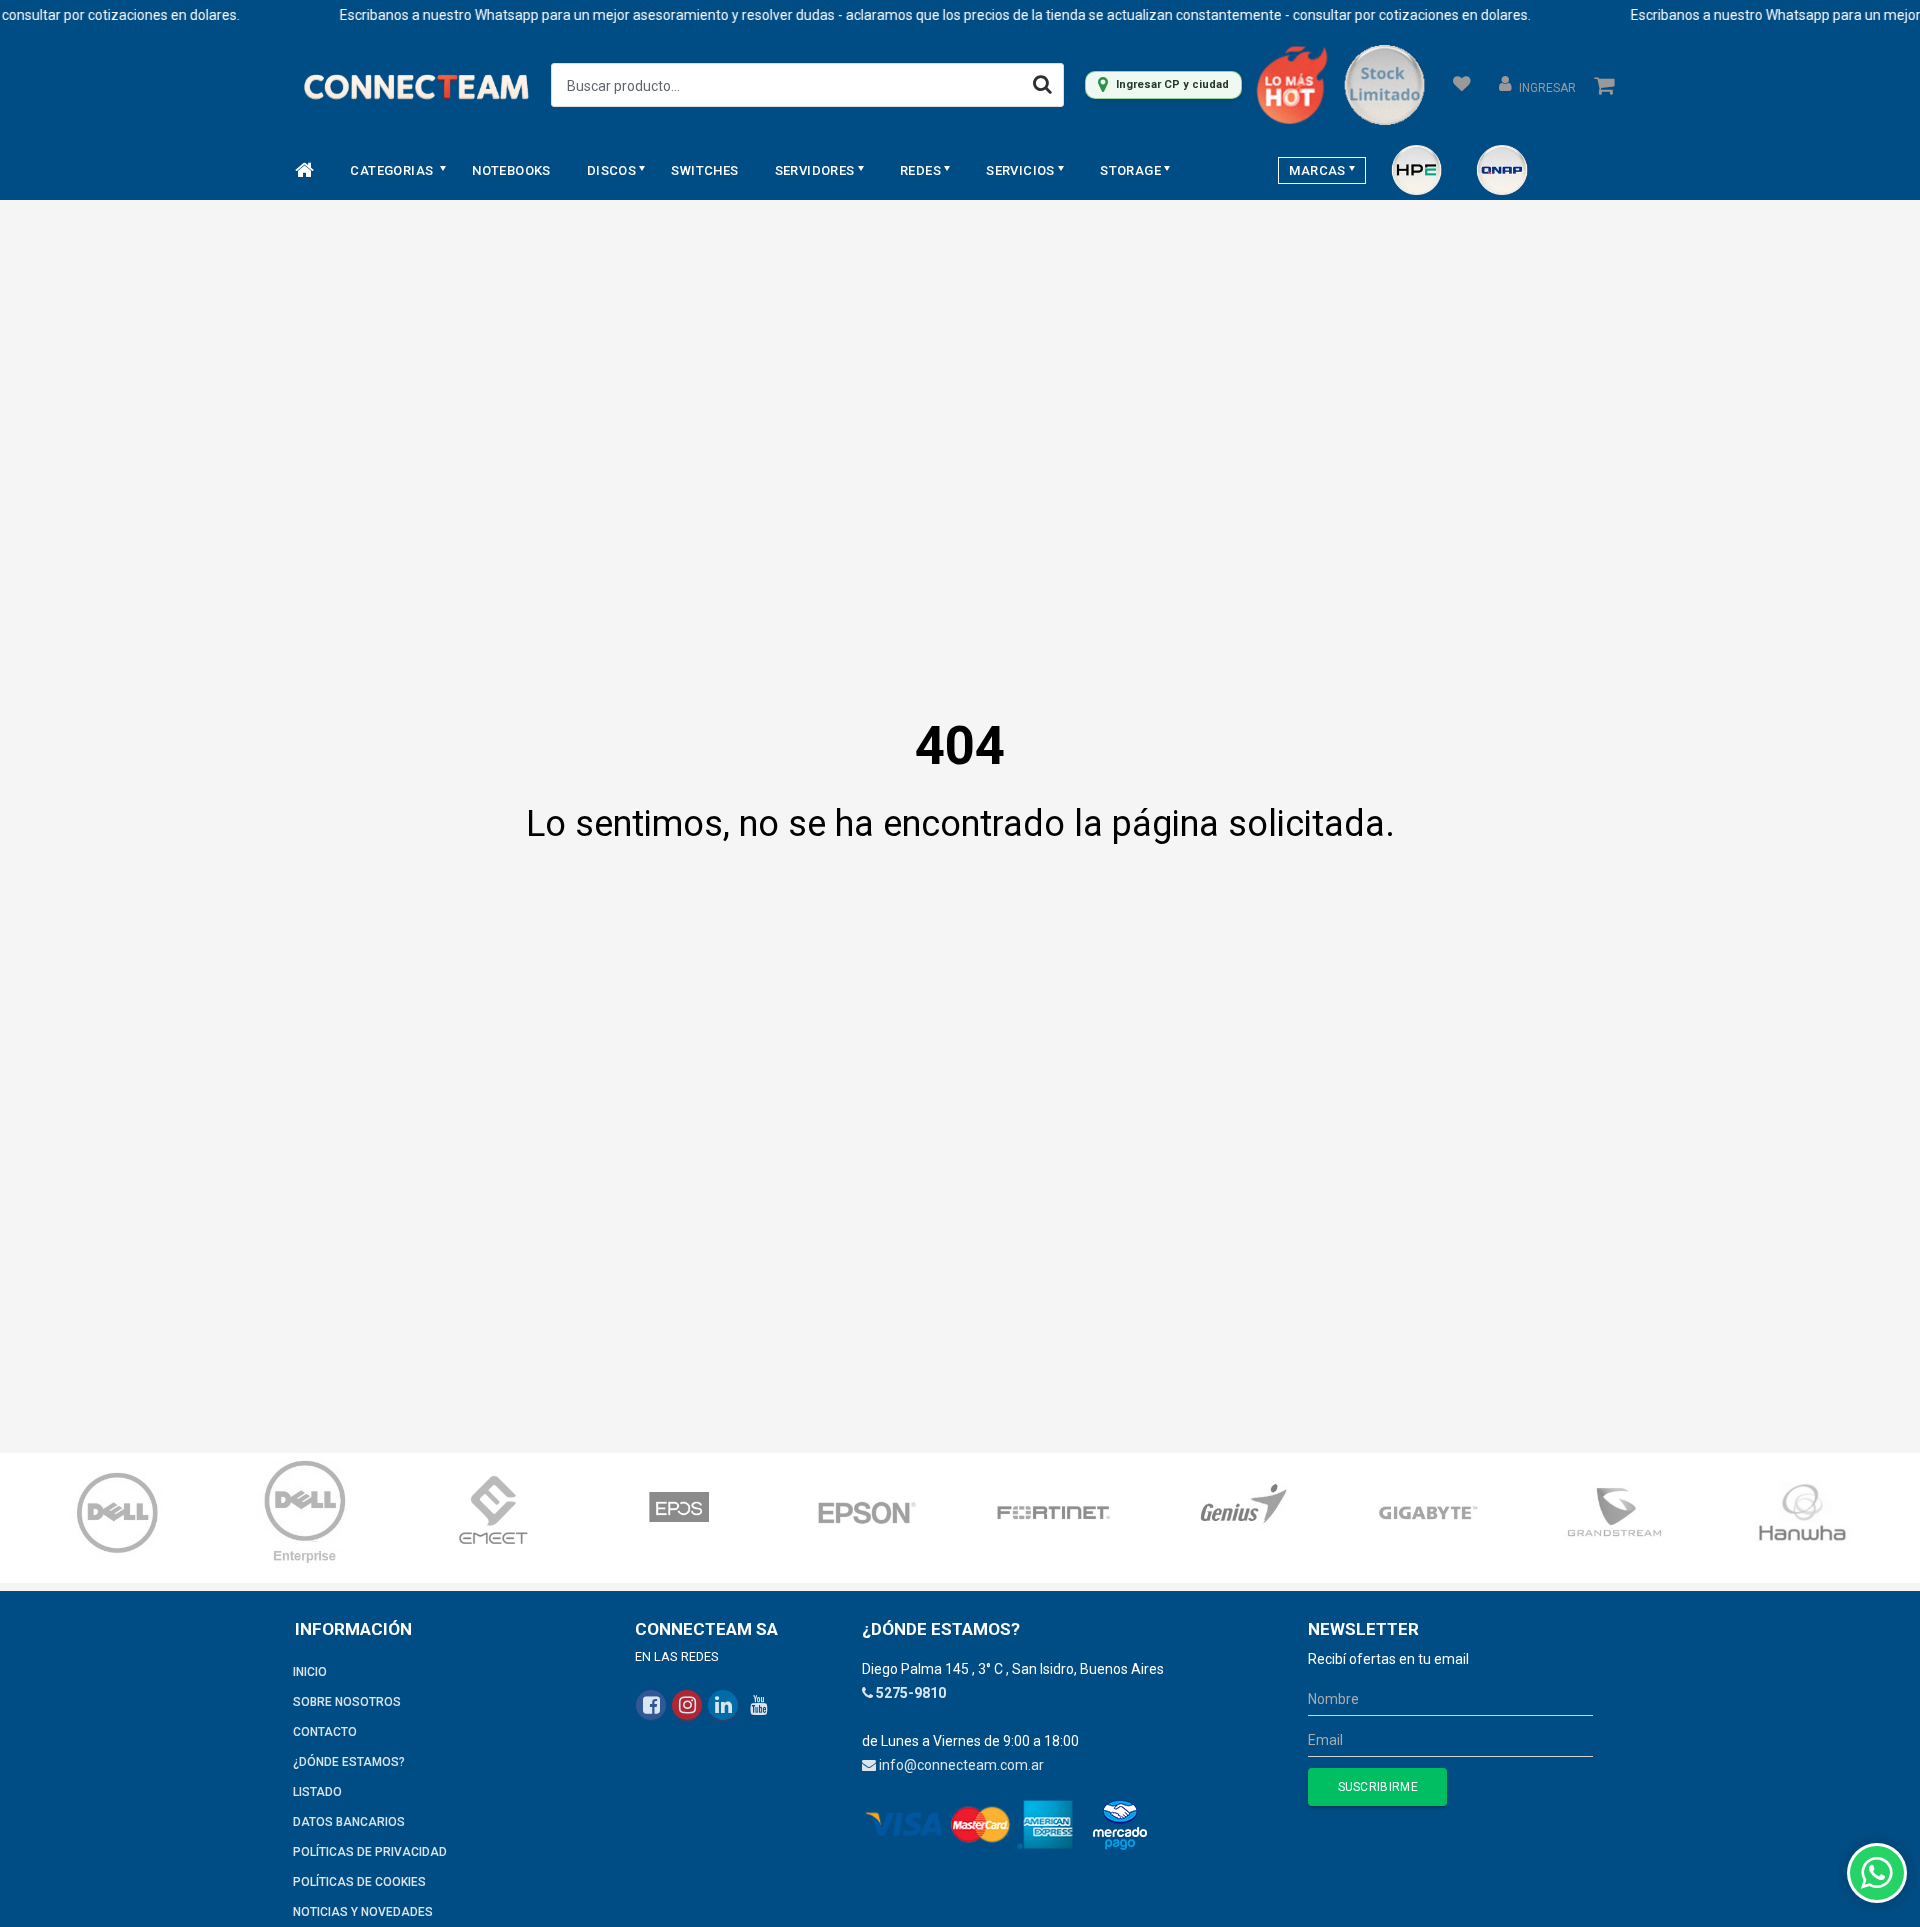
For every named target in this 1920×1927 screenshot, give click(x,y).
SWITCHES (704, 170)
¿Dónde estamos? (349, 1762)
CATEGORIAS (393, 170)
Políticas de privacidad (370, 1852)
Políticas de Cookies (359, 1882)
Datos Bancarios (349, 1822)
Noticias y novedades (363, 1912)
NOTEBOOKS (511, 170)
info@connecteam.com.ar (961, 1765)
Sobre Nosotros (347, 1702)
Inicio (310, 1672)
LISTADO (317, 1792)
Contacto (325, 1732)
